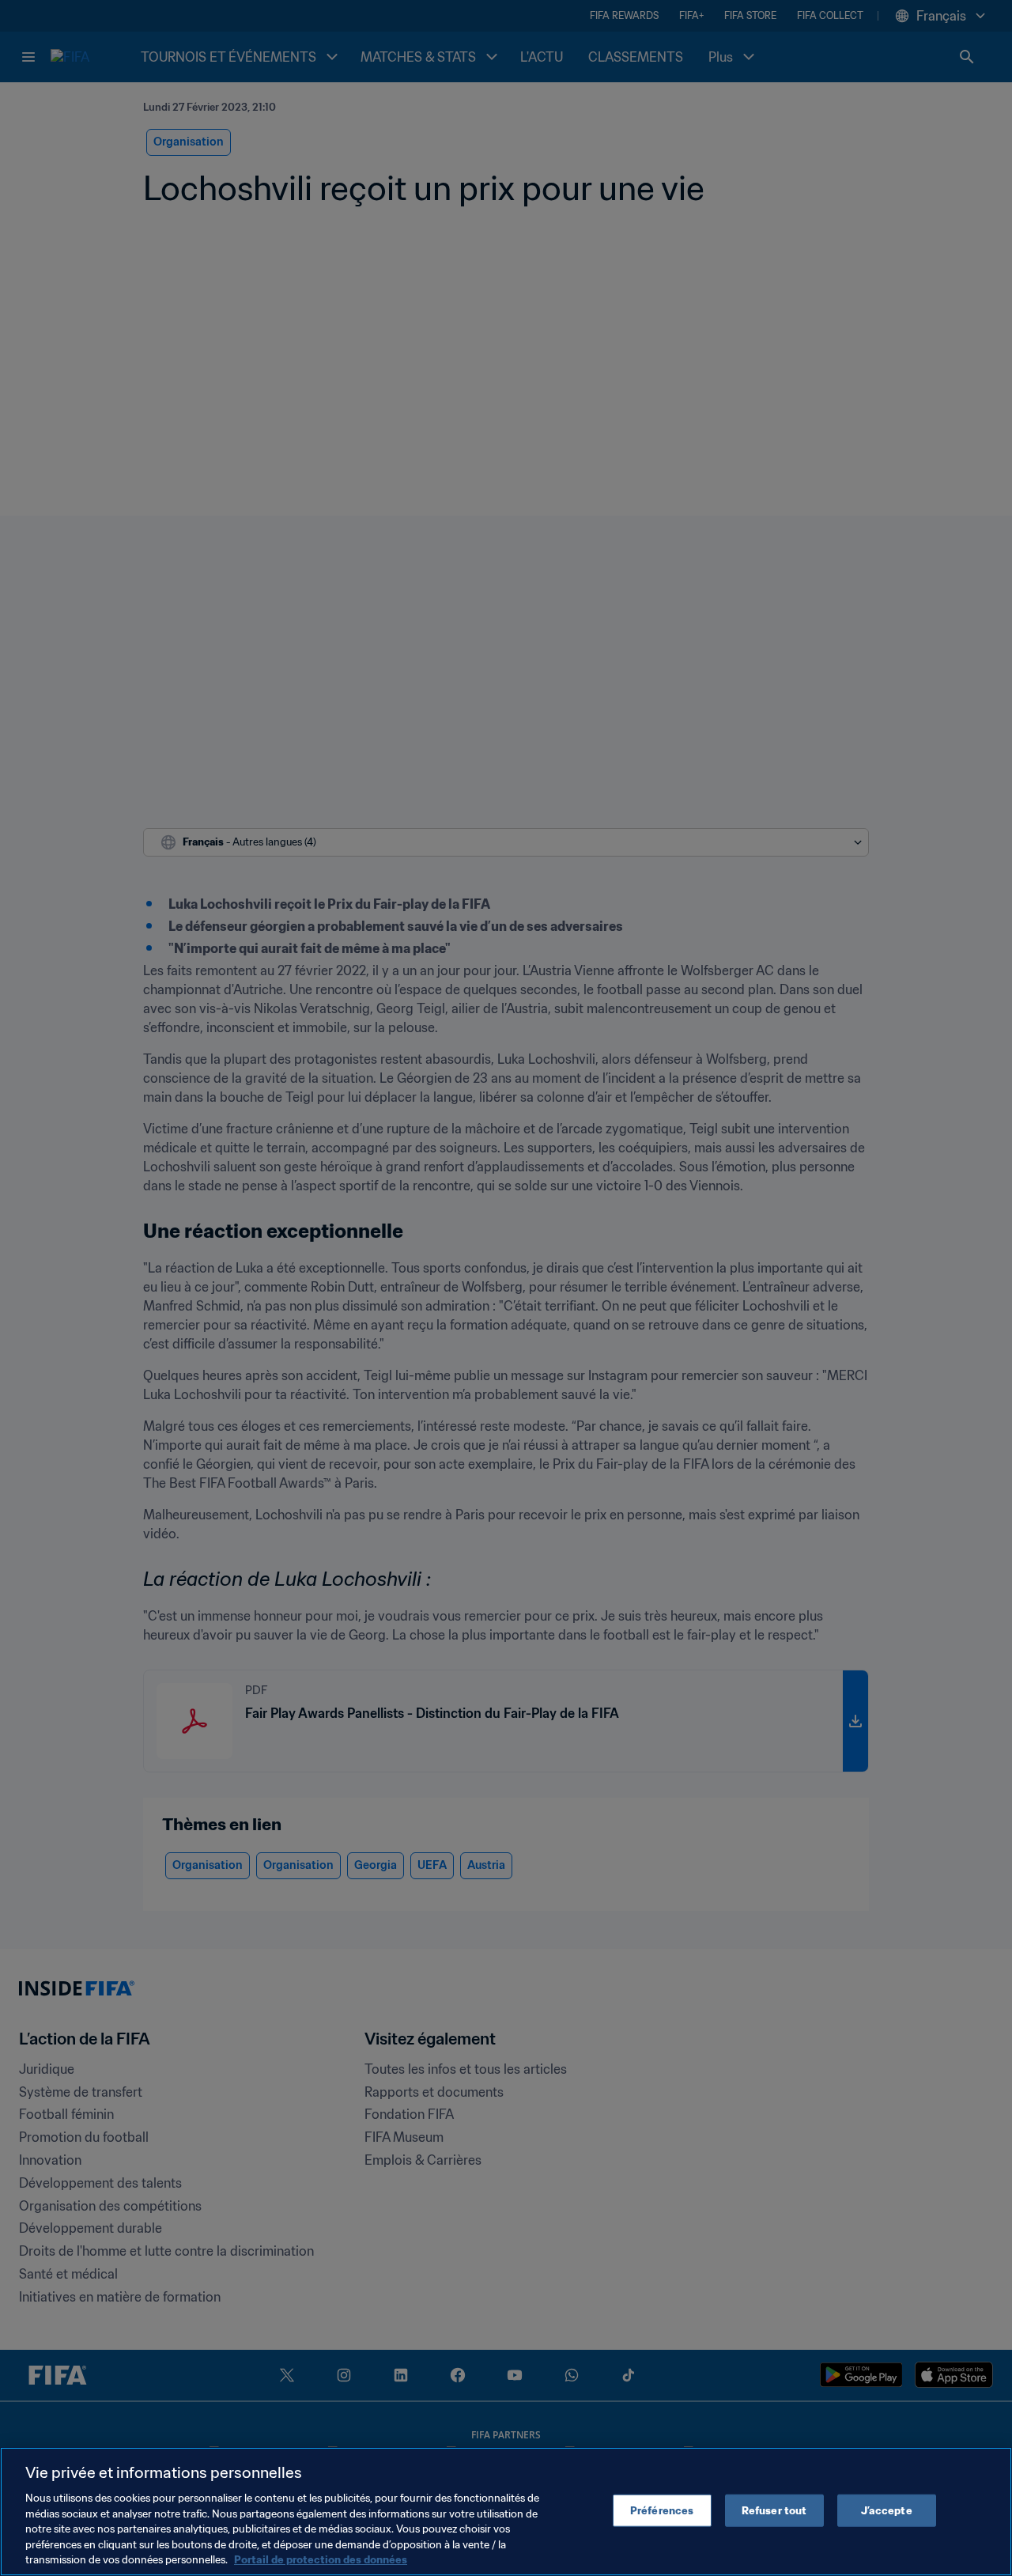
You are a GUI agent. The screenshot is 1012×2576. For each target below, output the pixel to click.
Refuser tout (774, 2510)
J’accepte (887, 2510)
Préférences (662, 2510)
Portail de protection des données (321, 2560)
